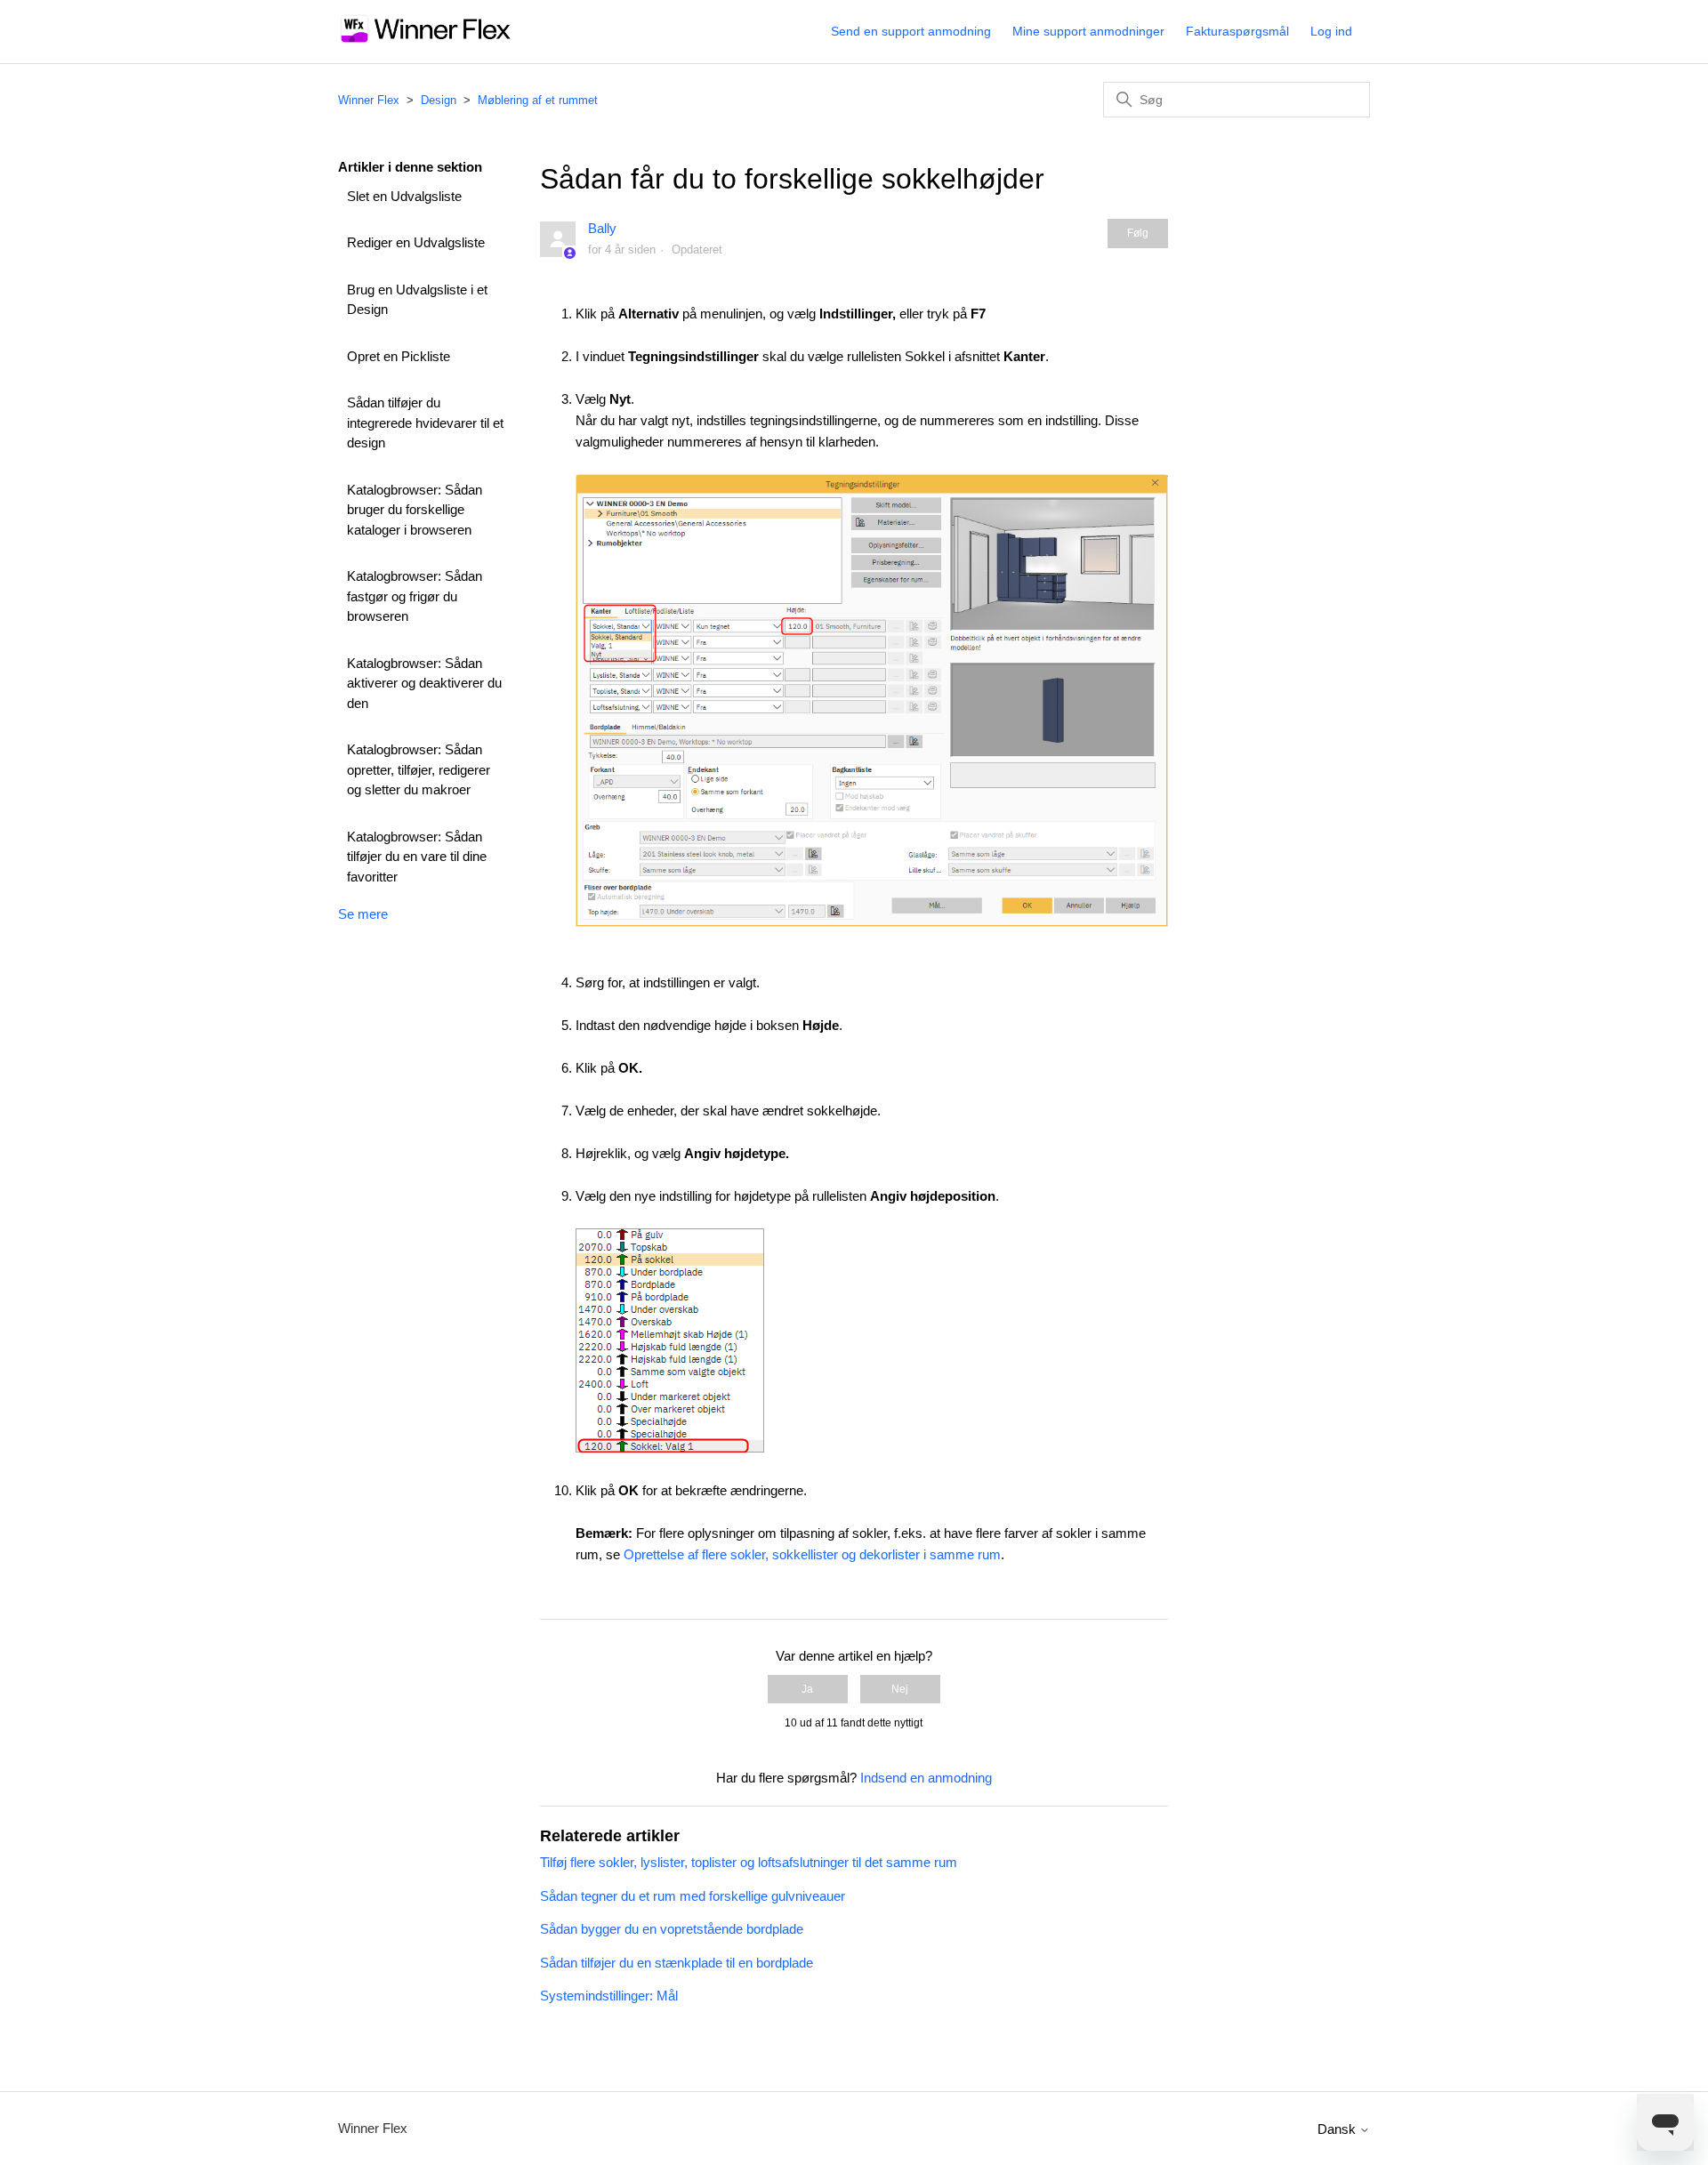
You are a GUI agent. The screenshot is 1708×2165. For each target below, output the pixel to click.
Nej (900, 1689)
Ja (807, 1689)
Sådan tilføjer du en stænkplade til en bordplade (677, 1963)
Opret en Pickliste (399, 356)
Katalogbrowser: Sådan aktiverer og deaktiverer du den (424, 683)
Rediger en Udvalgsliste (416, 242)
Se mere (363, 914)
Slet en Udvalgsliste (404, 196)
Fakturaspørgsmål (1237, 31)
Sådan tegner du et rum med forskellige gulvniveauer (693, 1896)
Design (439, 100)
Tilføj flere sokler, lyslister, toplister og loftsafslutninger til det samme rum (749, 1862)
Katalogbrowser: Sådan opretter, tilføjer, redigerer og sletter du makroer (419, 769)
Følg (1138, 233)
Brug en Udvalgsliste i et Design (417, 300)
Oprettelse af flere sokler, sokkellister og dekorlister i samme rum (812, 1554)
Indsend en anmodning (926, 1778)
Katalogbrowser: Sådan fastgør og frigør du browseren (415, 596)
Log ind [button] (1331, 31)
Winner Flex (369, 100)
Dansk (1338, 2129)
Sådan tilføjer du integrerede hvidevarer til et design (425, 423)
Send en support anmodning (911, 31)
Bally (602, 228)
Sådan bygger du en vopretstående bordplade (672, 1929)
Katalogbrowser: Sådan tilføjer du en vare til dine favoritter (417, 857)
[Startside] (426, 40)
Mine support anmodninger (1088, 31)
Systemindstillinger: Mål (609, 1996)
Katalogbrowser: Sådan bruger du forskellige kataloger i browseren (415, 510)
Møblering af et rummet (538, 100)
